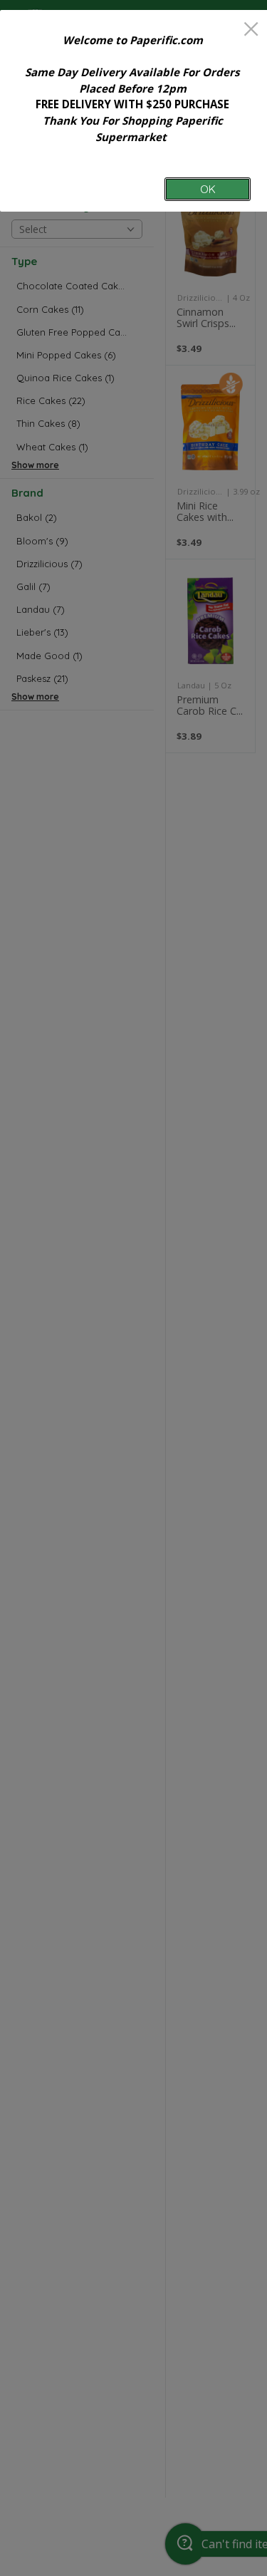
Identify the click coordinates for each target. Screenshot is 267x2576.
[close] (251, 30)
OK (208, 189)
